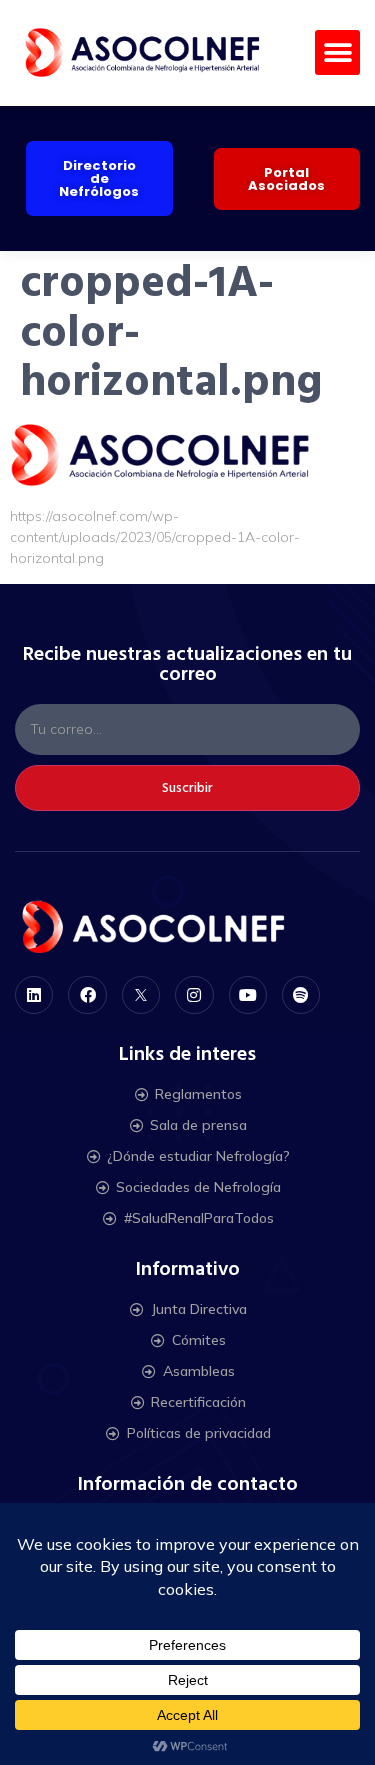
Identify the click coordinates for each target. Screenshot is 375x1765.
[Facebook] (87, 995)
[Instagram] (194, 995)
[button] (337, 52)
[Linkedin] (34, 995)
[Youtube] (248, 995)
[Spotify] (301, 995)
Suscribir (187, 788)
